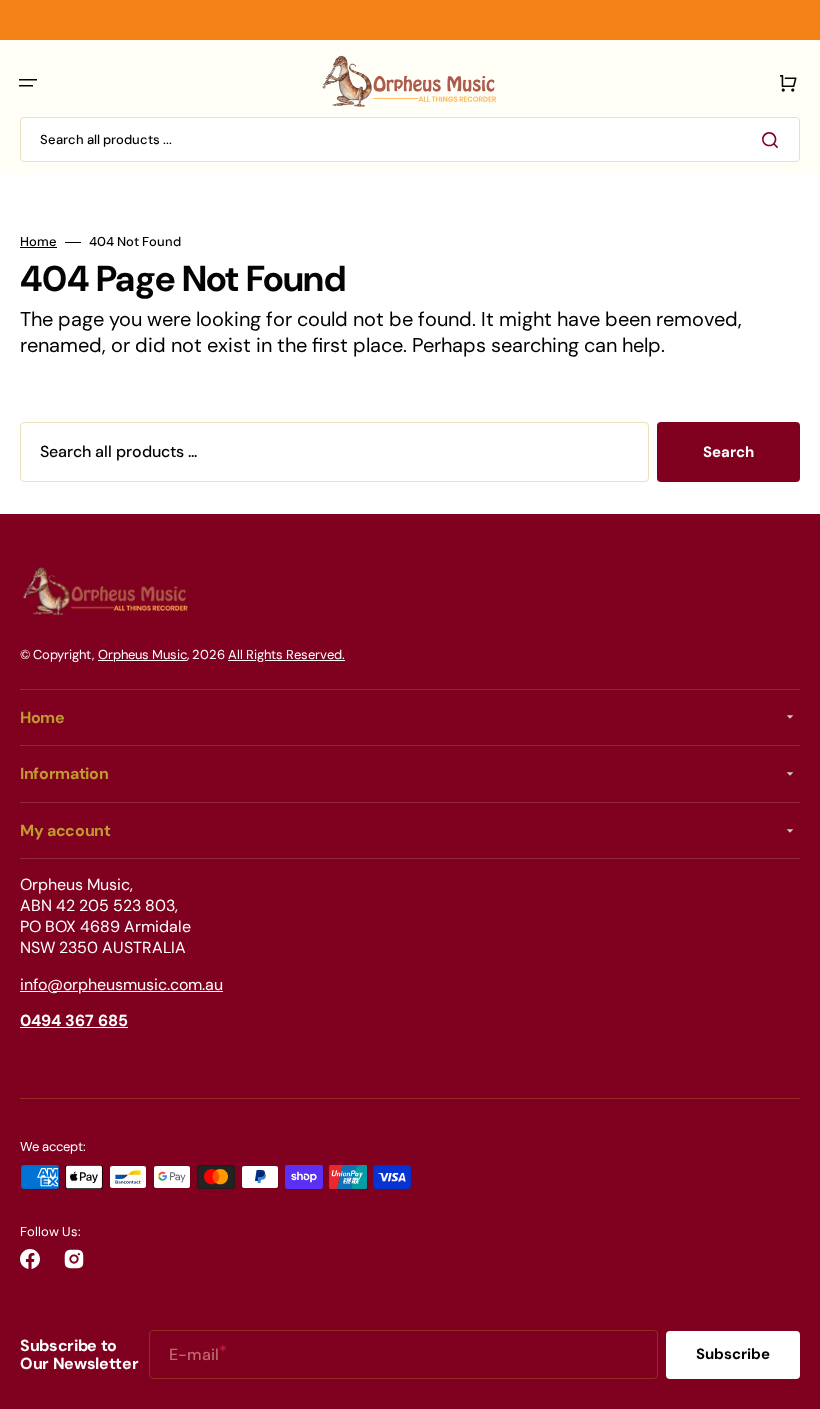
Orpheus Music (142, 654)
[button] (28, 83)
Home (38, 242)
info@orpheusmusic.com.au (121, 984)
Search (728, 452)
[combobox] (410, 139)
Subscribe (733, 1354)
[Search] (774, 140)
